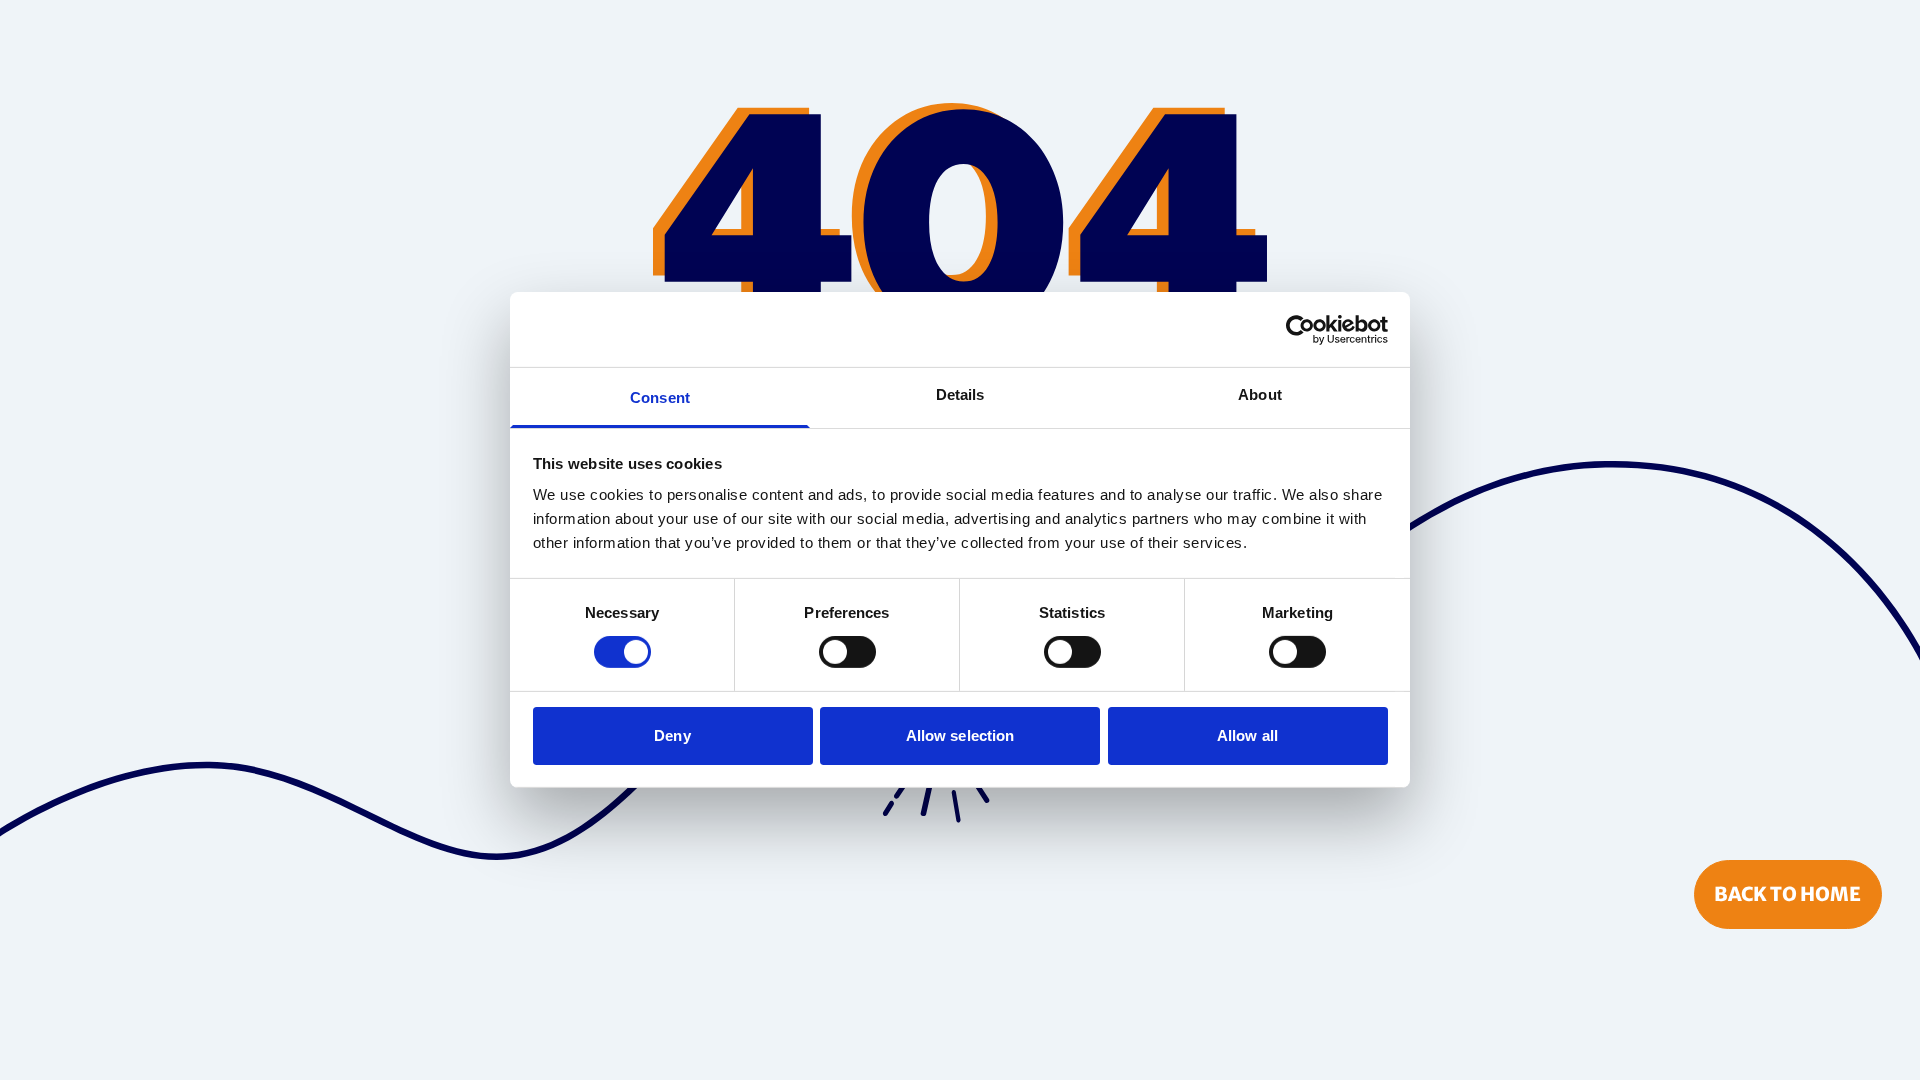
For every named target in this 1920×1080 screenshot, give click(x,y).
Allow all (1247, 735)
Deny (672, 735)
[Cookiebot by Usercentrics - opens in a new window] (1300, 329)
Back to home (1787, 894)
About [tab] (1260, 394)
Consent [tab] (660, 397)
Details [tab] (960, 394)
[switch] (847, 652)
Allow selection (960, 735)
